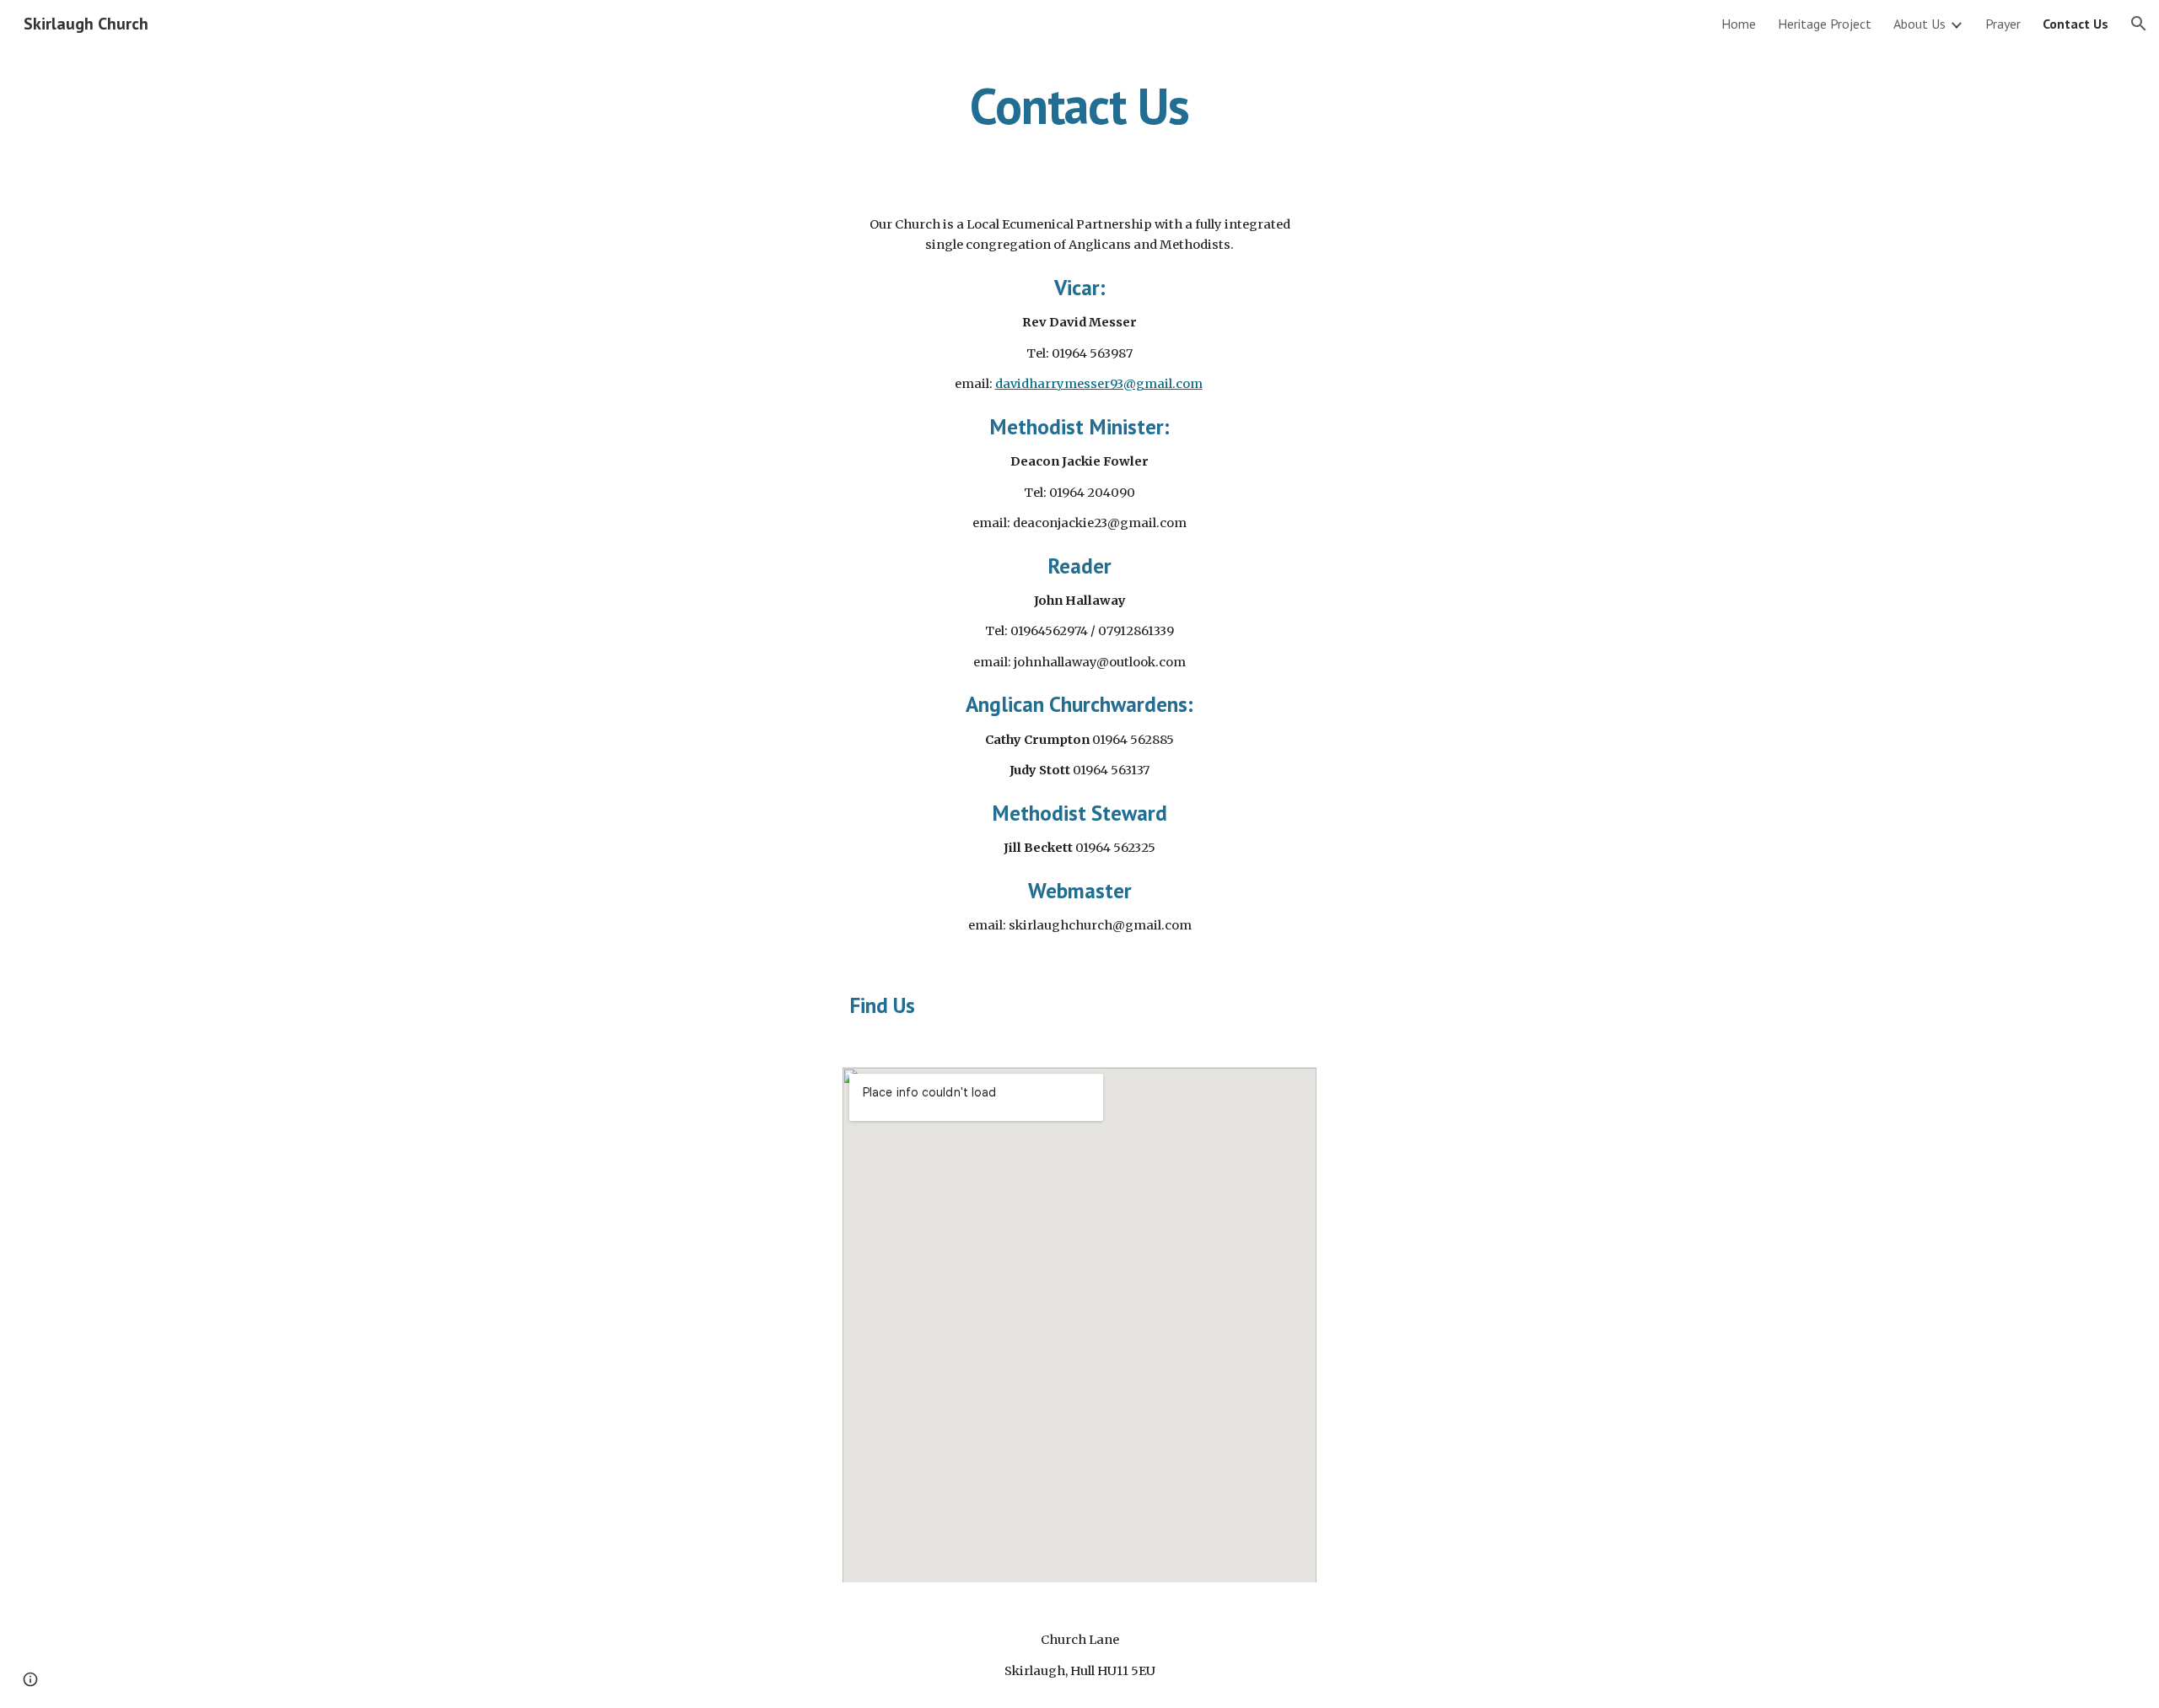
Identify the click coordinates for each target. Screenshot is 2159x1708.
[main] (1079, 105)
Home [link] (1739, 24)
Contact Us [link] (2076, 24)
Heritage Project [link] (1825, 24)
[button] (2139, 24)
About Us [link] (1919, 24)
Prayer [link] (2003, 24)
